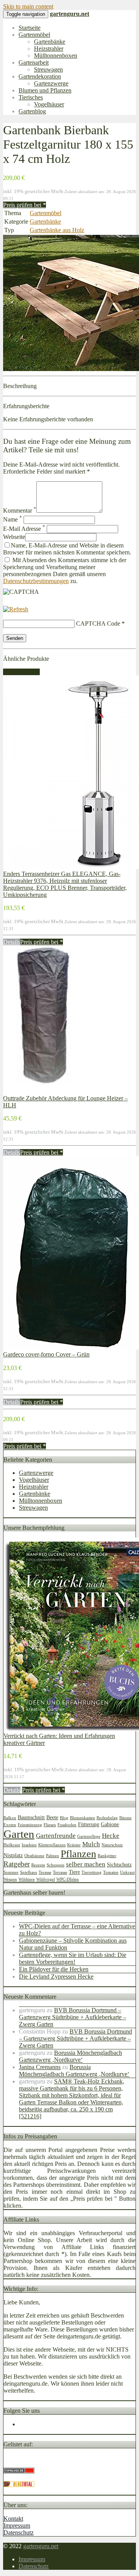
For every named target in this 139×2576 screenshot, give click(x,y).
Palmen (53, 1856)
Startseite (30, 28)
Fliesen (50, 1825)
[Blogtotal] (19, 2485)
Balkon (10, 1818)
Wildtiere (27, 1879)
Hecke (111, 1836)
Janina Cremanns (40, 2067)
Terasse (45, 1872)
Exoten (10, 1825)
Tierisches (31, 97)
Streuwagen (48, 69)
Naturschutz (112, 1845)
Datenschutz (19, 2532)
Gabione (110, 1824)
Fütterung (89, 1824)
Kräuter (74, 1845)
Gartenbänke (50, 42)
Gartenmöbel (34, 35)
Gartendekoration (40, 76)
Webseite (14, 537)
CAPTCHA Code (98, 623)
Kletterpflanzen (52, 1845)
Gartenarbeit (34, 62)
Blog (64, 1818)
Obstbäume (34, 1856)
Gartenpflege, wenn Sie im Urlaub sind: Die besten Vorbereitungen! (73, 1958)
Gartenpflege (89, 1836)
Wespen (10, 1879)
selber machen (86, 1864)
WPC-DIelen (68, 1879)
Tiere (74, 1872)
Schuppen (56, 1865)
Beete (52, 1817)
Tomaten (111, 1872)
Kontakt (13, 2519)
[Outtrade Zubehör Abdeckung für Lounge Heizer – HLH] (42, 1091)
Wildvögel (46, 1879)
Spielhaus (29, 1872)
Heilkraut (12, 1845)
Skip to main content (28, 6)
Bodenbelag (107, 1818)
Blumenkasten (82, 1818)
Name (13, 519)
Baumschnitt (31, 1817)
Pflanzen (78, 1854)
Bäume (125, 1818)
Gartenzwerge (51, 83)
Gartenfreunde (56, 1836)
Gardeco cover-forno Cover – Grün (46, 1354)
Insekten (29, 1845)
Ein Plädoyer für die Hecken (54, 1969)
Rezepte (38, 1865)
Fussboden (67, 1825)
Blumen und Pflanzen (45, 90)
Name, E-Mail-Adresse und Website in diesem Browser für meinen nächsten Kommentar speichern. (67, 549)
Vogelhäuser (49, 104)
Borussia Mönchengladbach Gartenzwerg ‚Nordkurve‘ (70, 2056)
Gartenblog (32, 111)
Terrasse (60, 1872)
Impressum (17, 2526)
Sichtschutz (119, 1864)
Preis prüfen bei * (25, 205)
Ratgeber (17, 1864)
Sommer (11, 1872)
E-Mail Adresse (24, 529)
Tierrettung (92, 1872)
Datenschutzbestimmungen (36, 581)
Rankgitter (107, 1856)
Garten (19, 1834)
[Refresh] (16, 609)
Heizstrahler (49, 49)
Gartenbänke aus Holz (57, 230)
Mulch (91, 1844)
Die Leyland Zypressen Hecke (56, 1976)
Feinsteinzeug (30, 1825)
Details (12, 942)
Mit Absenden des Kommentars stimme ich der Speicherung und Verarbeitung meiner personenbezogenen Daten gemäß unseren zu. (65, 570)
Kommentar (20, 511)
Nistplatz (13, 1855)
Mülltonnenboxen (56, 56)
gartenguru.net (41, 2546)
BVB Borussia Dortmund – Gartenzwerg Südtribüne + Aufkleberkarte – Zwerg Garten (73, 2017)
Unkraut (127, 1872)
